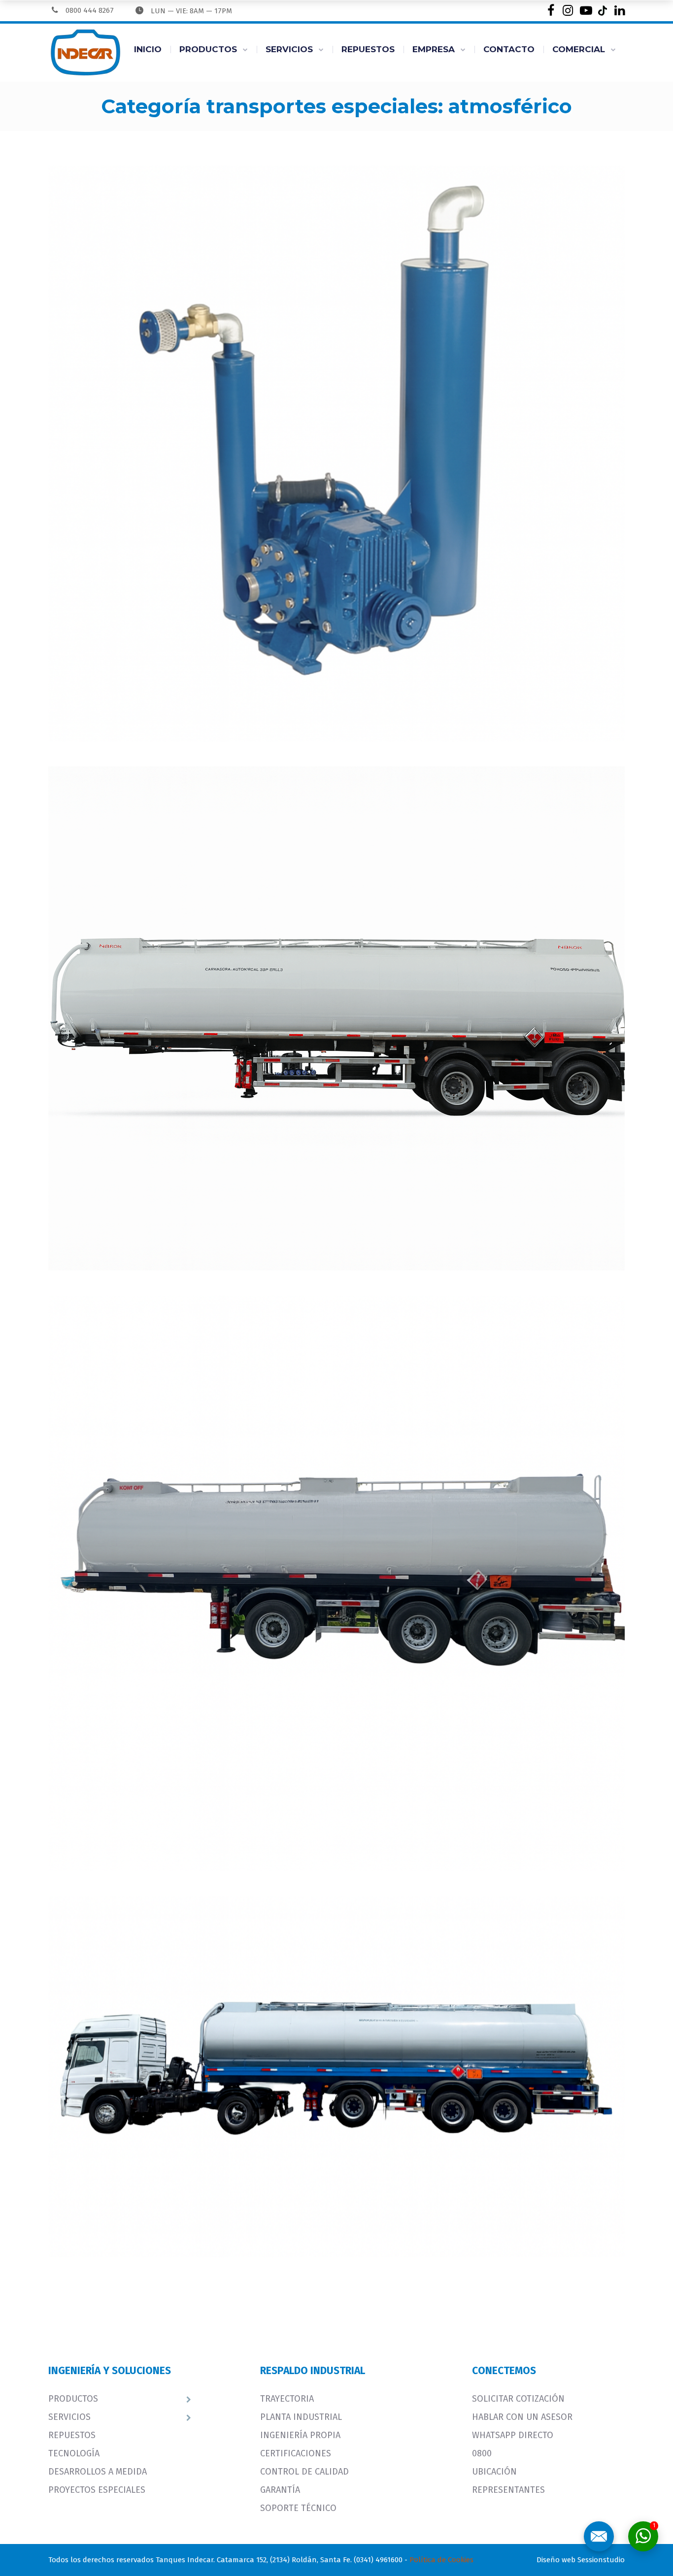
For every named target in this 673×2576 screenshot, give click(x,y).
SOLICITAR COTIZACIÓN (518, 2399)
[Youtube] (585, 11)
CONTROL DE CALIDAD (304, 2472)
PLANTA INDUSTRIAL (301, 2417)
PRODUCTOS (208, 49)
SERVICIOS (289, 49)
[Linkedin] (620, 11)
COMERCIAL (579, 49)
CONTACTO (509, 49)
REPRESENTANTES (508, 2490)
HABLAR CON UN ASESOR (522, 2417)
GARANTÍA (280, 2490)
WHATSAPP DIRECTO (513, 2435)
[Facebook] (551, 11)
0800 (482, 2453)
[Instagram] (568, 11)
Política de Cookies (441, 2560)
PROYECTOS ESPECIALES (97, 2490)
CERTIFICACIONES (296, 2453)
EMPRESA (434, 49)
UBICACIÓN (494, 2472)
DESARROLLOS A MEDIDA (98, 2472)
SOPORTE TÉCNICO (298, 2508)
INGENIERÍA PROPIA (300, 2435)
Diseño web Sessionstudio (581, 2560)
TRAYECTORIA (287, 2399)
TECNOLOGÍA (74, 2453)
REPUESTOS (368, 49)
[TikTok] (602, 11)
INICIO (148, 49)
